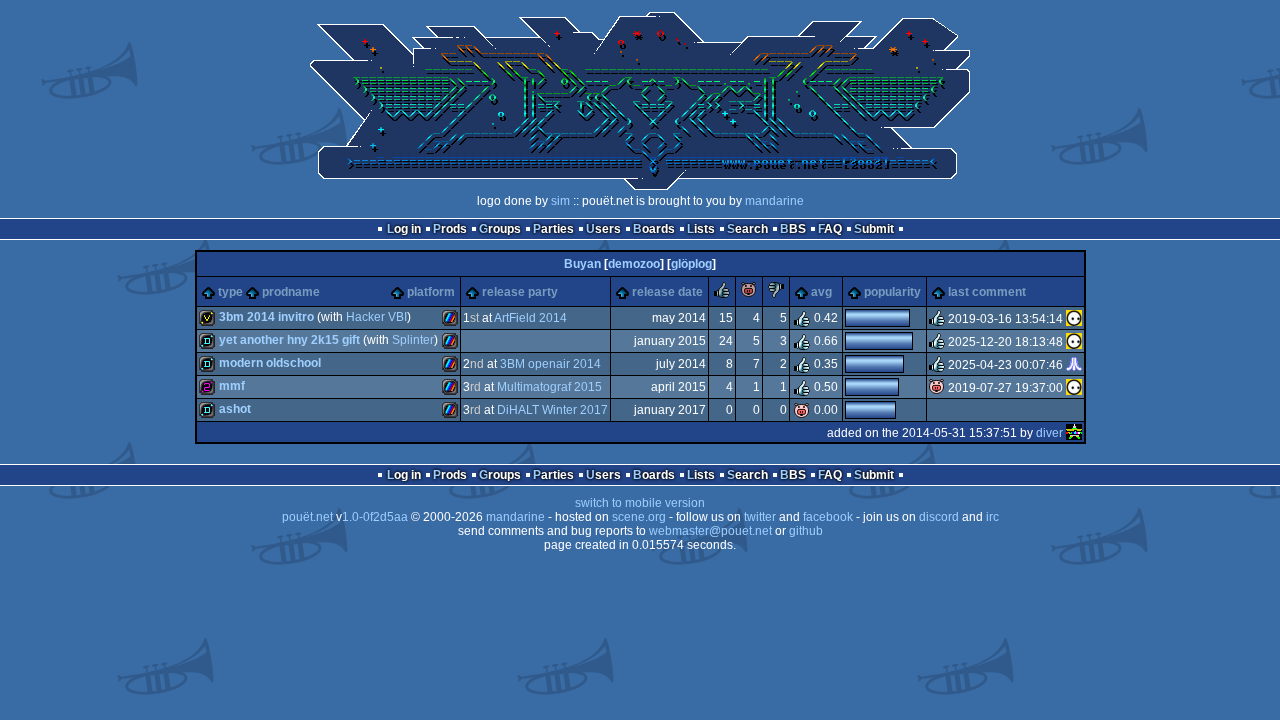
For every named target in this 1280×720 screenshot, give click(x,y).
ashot (235, 409)
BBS (793, 229)
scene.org (639, 517)
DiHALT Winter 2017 (552, 410)
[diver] (1074, 433)
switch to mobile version (640, 503)
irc (992, 517)
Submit (874, 229)
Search (747, 229)
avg (821, 292)
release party (520, 292)
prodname (291, 292)
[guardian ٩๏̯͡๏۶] (1074, 319)
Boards (654, 229)
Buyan (582, 264)
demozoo (634, 264)
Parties (553, 229)
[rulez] (722, 294)
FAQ (830, 229)
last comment (987, 292)
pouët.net (307, 517)
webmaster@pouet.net (710, 531)
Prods (450, 229)
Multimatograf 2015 (549, 387)
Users (603, 229)
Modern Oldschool (270, 363)
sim (560, 201)
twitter (760, 517)
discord (939, 517)
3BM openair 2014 (550, 364)
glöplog (691, 264)
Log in (404, 229)
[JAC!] (1074, 365)
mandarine (774, 201)
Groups (500, 229)
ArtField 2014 (530, 318)
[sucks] (776, 294)
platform (431, 292)
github (806, 531)
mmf (232, 386)
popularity (892, 292)
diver (1049, 433)
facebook (828, 517)
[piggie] (749, 294)
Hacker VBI (376, 317)
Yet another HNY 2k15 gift (289, 340)
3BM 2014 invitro (266, 317)
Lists (701, 229)
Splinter (413, 340)
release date (667, 292)
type (230, 292)
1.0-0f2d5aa (375, 517)
